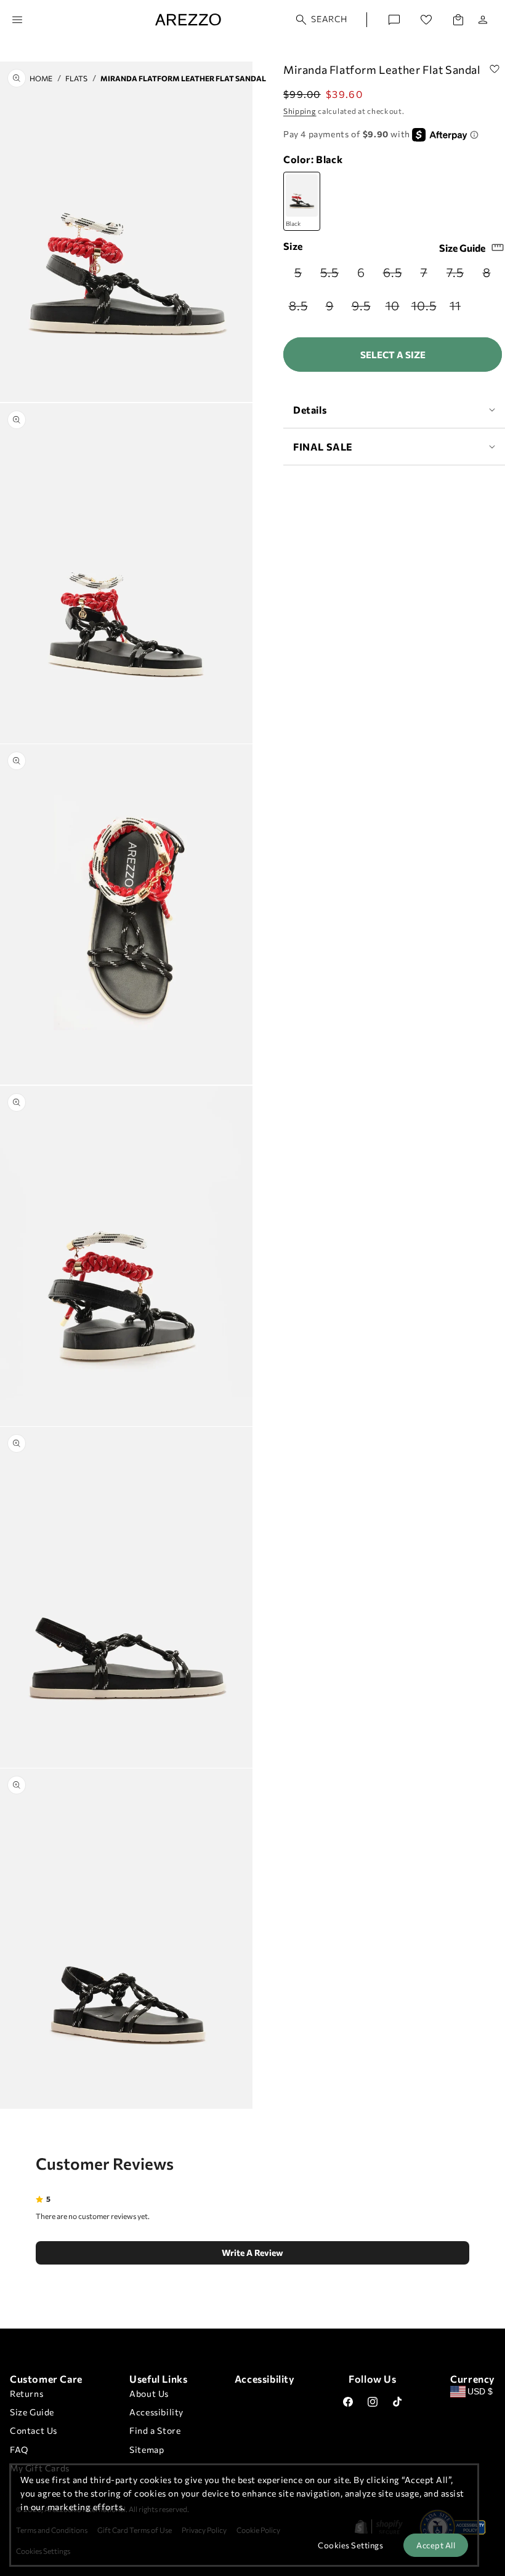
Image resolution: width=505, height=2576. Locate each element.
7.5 (458, 276)
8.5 (301, 309)
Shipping (300, 111)
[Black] (302, 202)
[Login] (483, 20)
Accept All (436, 2545)
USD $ (480, 2391)
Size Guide (462, 248)
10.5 (425, 309)
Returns (26, 2393)
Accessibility (156, 2412)
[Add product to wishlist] (495, 70)
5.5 (332, 276)
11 (460, 309)
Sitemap (147, 2450)
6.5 (395, 276)
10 (396, 309)
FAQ (19, 2450)
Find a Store (155, 2430)
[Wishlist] (426, 20)
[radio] (299, 272)
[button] (322, 20)
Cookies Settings (350, 2545)
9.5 (364, 309)
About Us (149, 2393)
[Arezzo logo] (188, 20)
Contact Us (34, 2430)
